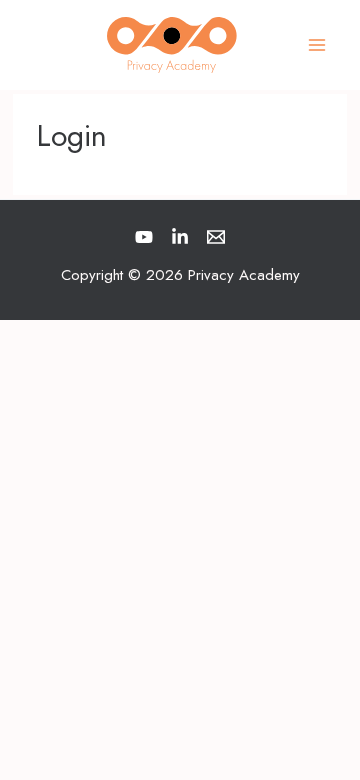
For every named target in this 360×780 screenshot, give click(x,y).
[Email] (216, 237)
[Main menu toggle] (318, 45)
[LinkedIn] (180, 237)
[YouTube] (144, 237)
